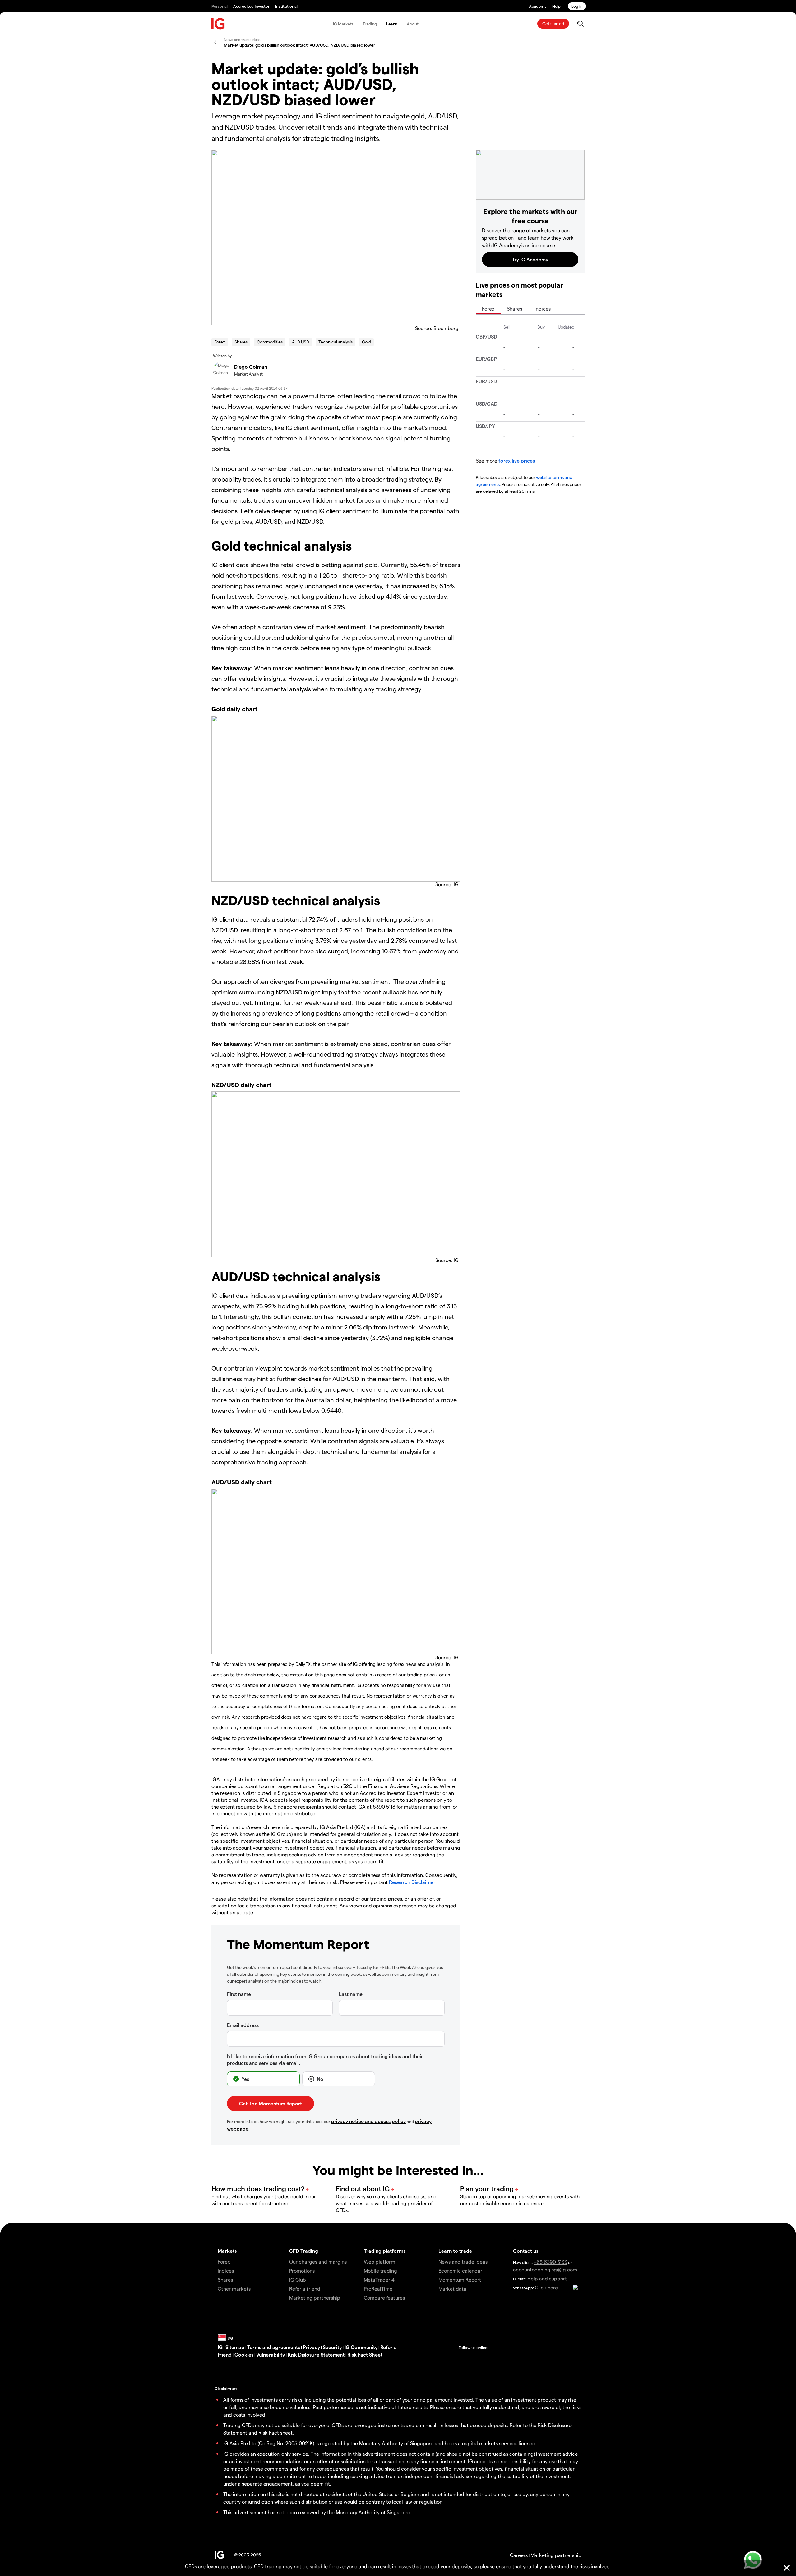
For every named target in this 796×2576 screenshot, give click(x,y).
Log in (577, 6)
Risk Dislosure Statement (316, 2355)
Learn (392, 24)
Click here (546, 2287)
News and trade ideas (463, 2262)
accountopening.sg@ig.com (545, 2269)
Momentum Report (460, 2280)
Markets (227, 2251)
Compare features (384, 2298)
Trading (370, 24)
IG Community (361, 2347)
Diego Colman (251, 367)
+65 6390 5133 (551, 2262)
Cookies (244, 2355)
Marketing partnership (556, 2555)
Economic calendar (460, 2271)
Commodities (270, 342)
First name (239, 1994)
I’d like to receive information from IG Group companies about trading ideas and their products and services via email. (325, 2060)
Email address (243, 2025)
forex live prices (517, 461)
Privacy (311, 2347)
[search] (580, 24)
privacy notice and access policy (368, 2121)
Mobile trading (380, 2271)
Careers (519, 2555)
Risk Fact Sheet (365, 2355)
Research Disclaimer (412, 1882)
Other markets (234, 2289)
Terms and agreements (274, 2347)
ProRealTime (378, 2289)
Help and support (547, 2278)
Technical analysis (336, 342)
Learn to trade (455, 2251)
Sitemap (235, 2347)
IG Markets (343, 24)
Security (332, 2347)
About (413, 24)
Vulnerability (271, 2355)
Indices (543, 309)
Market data (452, 2289)
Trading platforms (385, 2251)
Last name (351, 1994)
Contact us (526, 2251)
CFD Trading (304, 2251)
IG (220, 2347)
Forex (220, 342)
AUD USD (301, 342)
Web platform (379, 2262)
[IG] (218, 24)
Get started (553, 23)
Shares (241, 342)
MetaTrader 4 (379, 2280)
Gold (366, 342)
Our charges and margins (318, 2262)
